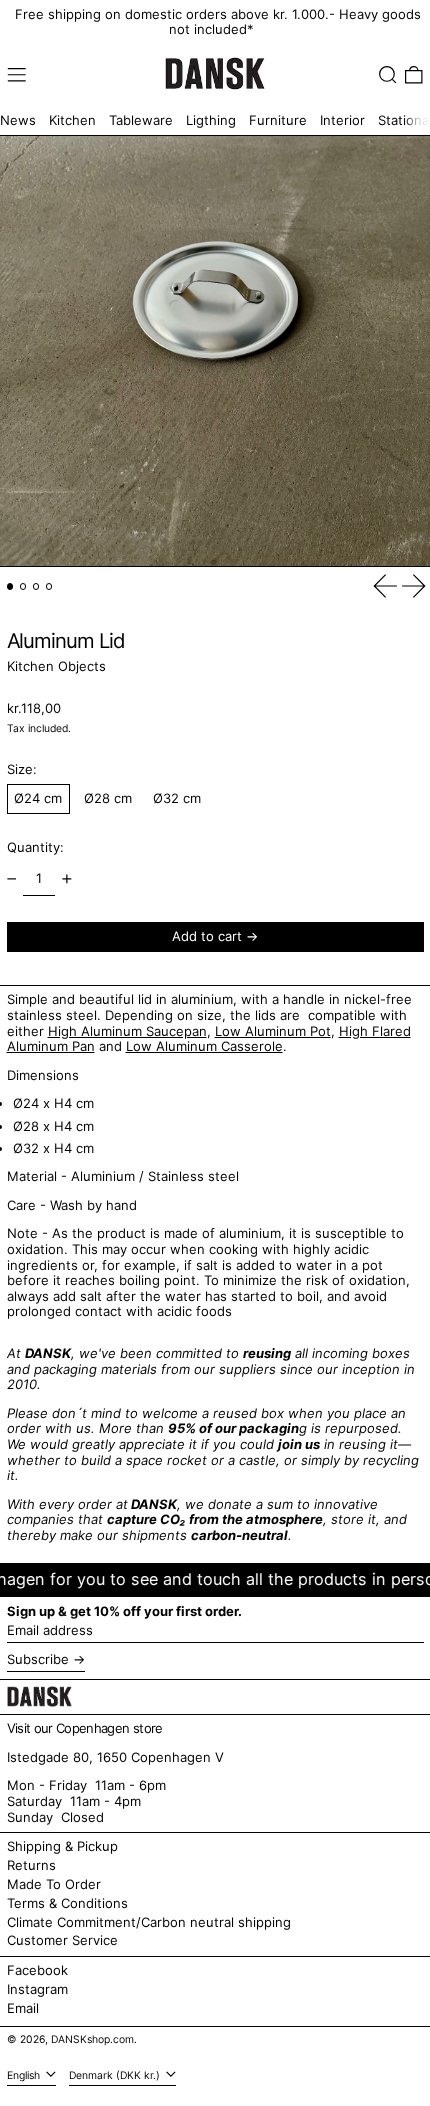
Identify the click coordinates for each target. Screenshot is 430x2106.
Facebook (37, 1970)
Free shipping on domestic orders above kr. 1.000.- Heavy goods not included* (218, 22)
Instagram (37, 1989)
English (25, 2075)
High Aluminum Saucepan (127, 1031)
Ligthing (211, 120)
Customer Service (62, 1940)
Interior (342, 120)
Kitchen (72, 120)
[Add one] (66, 879)
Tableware (141, 120)
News (18, 120)
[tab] (10, 586)
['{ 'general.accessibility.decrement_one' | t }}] (11, 879)
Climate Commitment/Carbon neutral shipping (149, 1922)
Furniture (278, 120)
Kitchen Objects (56, 666)
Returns (31, 1865)
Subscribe (38, 1659)
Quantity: (35, 847)
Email (23, 2008)
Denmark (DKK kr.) (116, 2075)
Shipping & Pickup (62, 1846)
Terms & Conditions (67, 1903)
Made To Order (54, 1884)
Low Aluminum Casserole (204, 1046)
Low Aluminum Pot (273, 1031)
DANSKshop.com (92, 2039)
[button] (388, 75)
